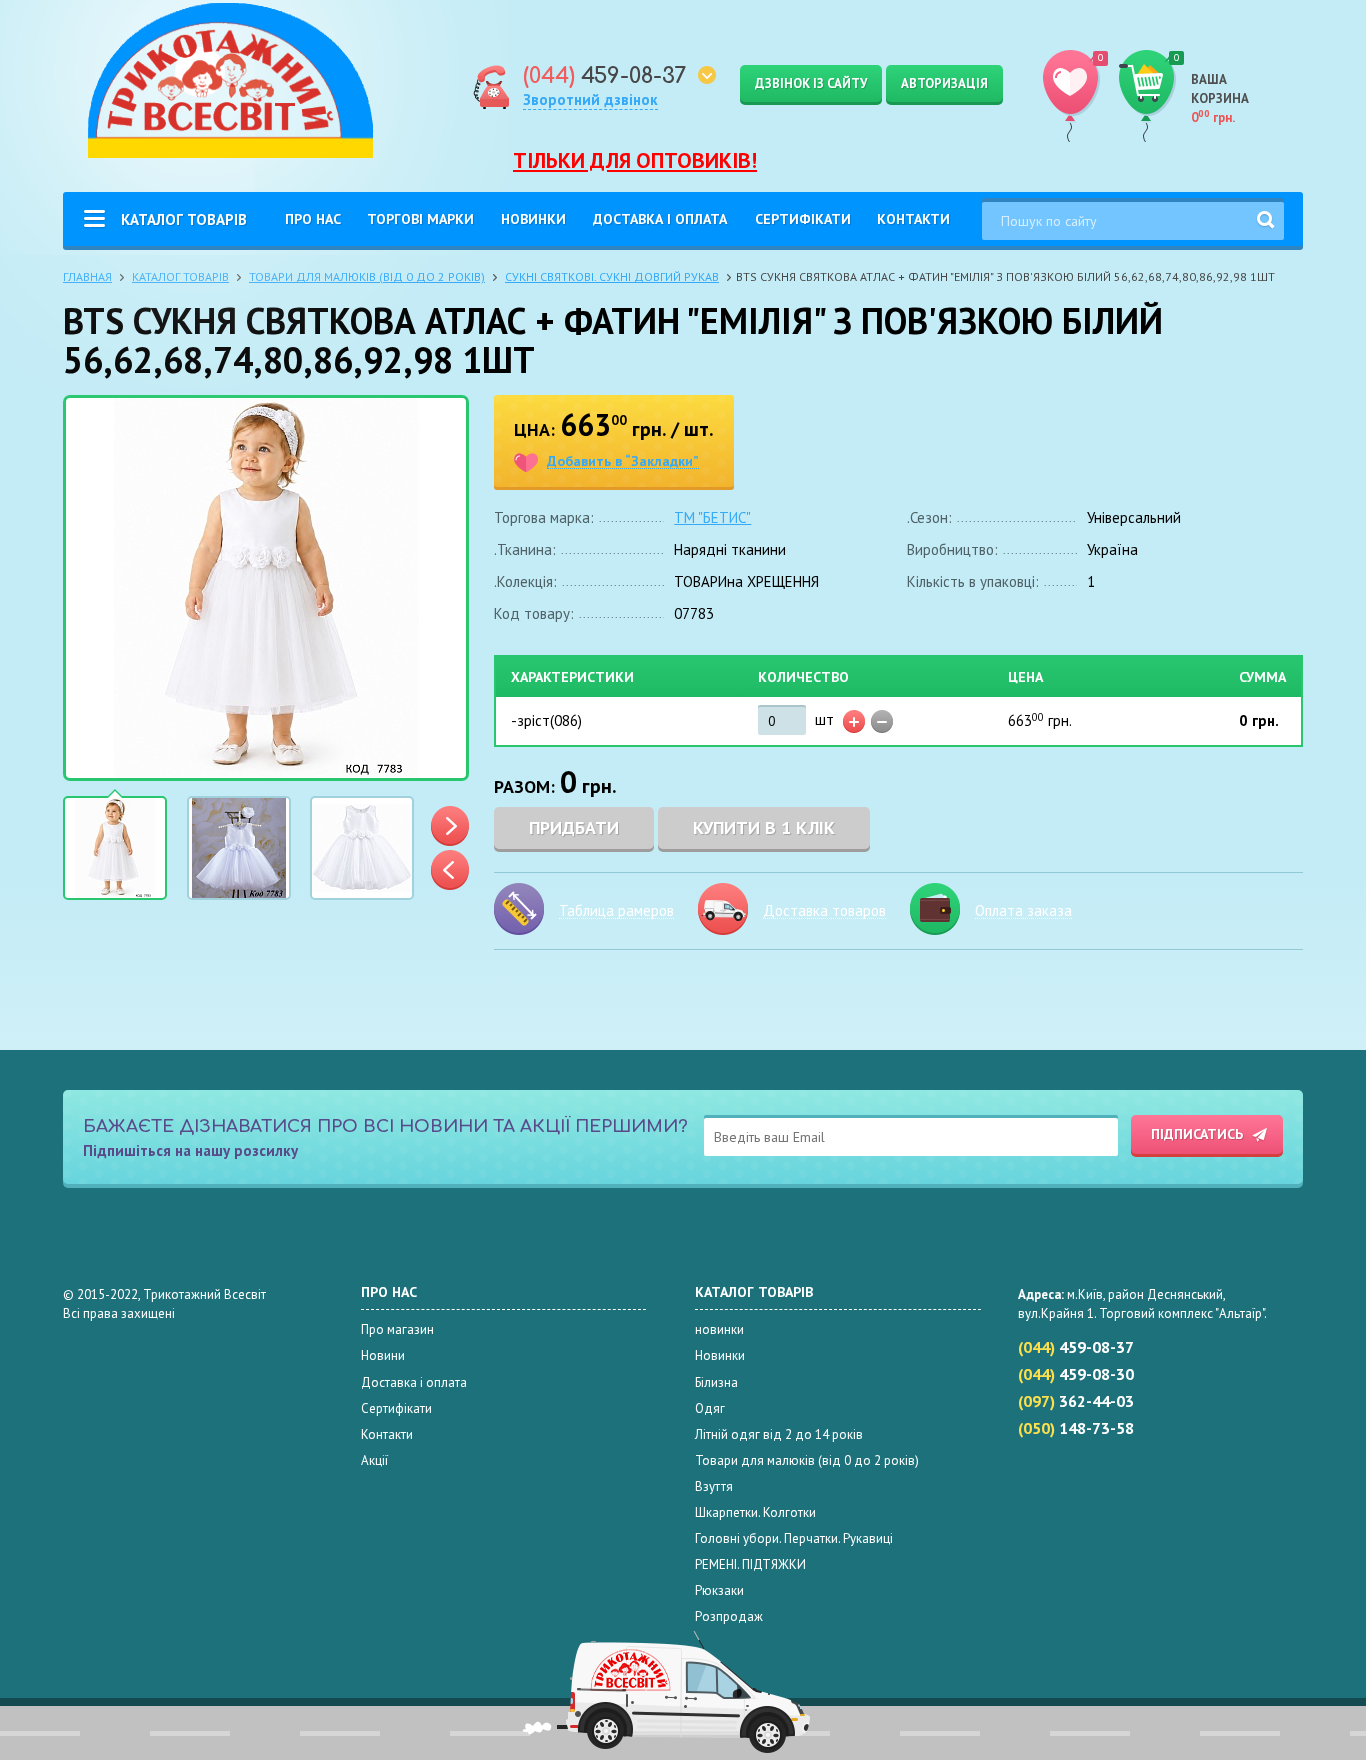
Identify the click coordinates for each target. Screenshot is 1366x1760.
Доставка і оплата (660, 219)
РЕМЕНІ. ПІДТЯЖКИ (750, 1564)
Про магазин (397, 1329)
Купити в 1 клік (764, 827)
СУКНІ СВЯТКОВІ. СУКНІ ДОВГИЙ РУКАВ (612, 276)
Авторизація (944, 83)
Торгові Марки (420, 219)
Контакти (913, 219)
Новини (383, 1355)
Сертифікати (803, 219)
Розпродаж (729, 1616)
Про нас (313, 219)
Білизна (716, 1382)
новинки (719, 1329)
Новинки (533, 219)
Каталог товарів (184, 219)
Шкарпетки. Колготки (755, 1512)
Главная (87, 276)
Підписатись (1197, 1134)
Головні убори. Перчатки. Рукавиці (794, 1538)
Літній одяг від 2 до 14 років (779, 1434)
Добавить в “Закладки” (623, 461)
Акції (374, 1460)
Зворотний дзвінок (590, 99)
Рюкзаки (719, 1590)
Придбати (574, 827)
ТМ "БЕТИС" (712, 517)
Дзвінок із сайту (811, 83)
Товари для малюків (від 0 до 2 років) (367, 276)
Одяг (710, 1408)
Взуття (714, 1486)
